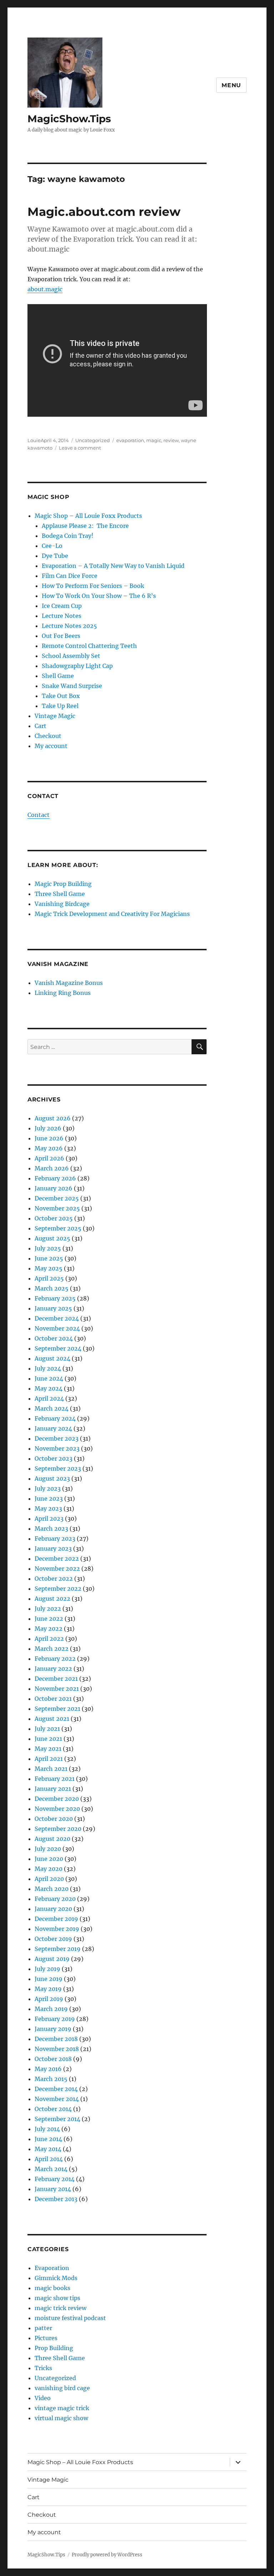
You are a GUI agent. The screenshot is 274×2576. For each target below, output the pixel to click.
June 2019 (49, 1979)
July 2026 (48, 1128)
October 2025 (54, 1218)
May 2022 (49, 1629)
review (171, 440)
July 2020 (48, 1849)
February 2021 (55, 1779)
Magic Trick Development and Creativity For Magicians (112, 914)
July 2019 (47, 1969)
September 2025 (58, 1228)
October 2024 (54, 1338)
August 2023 (52, 1478)
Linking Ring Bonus (63, 993)
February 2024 (55, 1418)
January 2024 (53, 1428)
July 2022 (48, 1609)
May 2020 (49, 1869)
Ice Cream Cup (62, 606)
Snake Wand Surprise (72, 686)
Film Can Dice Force (70, 576)
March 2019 (51, 2009)
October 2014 (53, 2109)
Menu (231, 85)
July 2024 (48, 1368)
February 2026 (55, 1178)
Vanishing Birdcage (62, 904)
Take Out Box (61, 696)
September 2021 (57, 1709)
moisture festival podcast (70, 2318)
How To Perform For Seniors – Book (93, 586)
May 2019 (48, 1989)
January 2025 (53, 1308)
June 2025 (49, 1258)
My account (51, 746)
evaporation (130, 440)
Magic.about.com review (104, 212)
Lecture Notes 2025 (69, 626)
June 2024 (49, 1378)
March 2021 (51, 1769)
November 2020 (57, 1809)
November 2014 (57, 2099)
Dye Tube (55, 556)
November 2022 (57, 1569)
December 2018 (56, 2039)
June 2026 (49, 1138)
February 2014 (55, 2179)
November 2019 (57, 1929)
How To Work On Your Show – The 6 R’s (99, 596)
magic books (52, 2288)
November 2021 (57, 1689)
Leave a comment (80, 448)
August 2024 (52, 1358)
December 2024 (57, 1318)
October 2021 (53, 1699)
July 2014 (47, 2129)
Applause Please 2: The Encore (85, 526)
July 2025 (48, 1248)
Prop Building (54, 2348)
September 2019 (58, 1949)
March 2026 (52, 1168)
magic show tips (57, 2298)
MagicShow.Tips (69, 119)
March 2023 (51, 1529)
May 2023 (48, 1509)
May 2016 (48, 2069)
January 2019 (53, 2029)
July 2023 (48, 1488)
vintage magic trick (62, 2408)
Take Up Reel (60, 706)
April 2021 (49, 1759)
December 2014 (56, 2089)
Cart (40, 726)
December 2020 (57, 1799)
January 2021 (53, 1789)
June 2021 (48, 1739)
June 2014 (48, 2139)
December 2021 (56, 1679)
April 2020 (49, 1879)
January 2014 (53, 2189)
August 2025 (52, 1238)
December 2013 (56, 2199)
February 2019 (55, 2019)
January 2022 (53, 1669)
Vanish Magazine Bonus (69, 983)
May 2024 (49, 1388)
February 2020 (55, 1899)
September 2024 (58, 1348)
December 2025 (57, 1198)
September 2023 (58, 1468)
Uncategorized (93, 440)
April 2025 (49, 1278)
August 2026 (53, 1118)
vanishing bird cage (62, 2388)
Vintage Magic (55, 716)
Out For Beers (61, 636)
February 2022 (55, 1659)
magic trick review (60, 2308)
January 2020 (53, 1909)
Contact (39, 815)
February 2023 (55, 1539)
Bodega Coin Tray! (68, 536)
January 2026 (54, 1188)
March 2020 (52, 1889)
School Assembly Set (71, 656)
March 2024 (52, 1408)
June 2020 (49, 1859)
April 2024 (49, 1398)
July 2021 (47, 1729)
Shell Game (58, 676)
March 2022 (52, 1649)
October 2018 (53, 2059)
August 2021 (52, 1719)
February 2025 (55, 1298)
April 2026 (49, 1158)
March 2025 (52, 1288)
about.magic (45, 289)
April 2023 (49, 1519)
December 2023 (57, 1438)
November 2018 (57, 2049)
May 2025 (49, 1268)
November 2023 (57, 1448)
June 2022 (49, 1619)
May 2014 (48, 2149)
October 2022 (54, 1579)
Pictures (46, 2338)
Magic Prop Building (63, 884)
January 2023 (53, 1549)
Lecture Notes (62, 616)
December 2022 (57, 1559)
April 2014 (49, 2159)
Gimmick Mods (56, 2278)
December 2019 (56, 1919)
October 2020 (54, 1819)
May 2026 (49, 1148)
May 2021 (48, 1749)
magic (154, 440)
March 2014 (51, 2169)
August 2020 (52, 1839)
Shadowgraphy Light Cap (77, 666)
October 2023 (54, 1458)
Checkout (48, 736)
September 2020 (58, 1829)
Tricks (43, 2368)
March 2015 (51, 2079)
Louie (34, 440)
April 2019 (49, 1999)
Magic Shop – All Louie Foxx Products (88, 516)
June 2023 (49, 1498)
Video (43, 2398)
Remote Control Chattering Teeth (89, 646)
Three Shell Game (60, 894)
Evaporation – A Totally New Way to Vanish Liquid (113, 566)
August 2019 (52, 1959)
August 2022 (52, 1599)
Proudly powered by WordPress (107, 2555)
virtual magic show (61, 2418)
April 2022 (49, 1639)
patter (43, 2328)
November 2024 (57, 1328)
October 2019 (53, 1939)
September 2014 (57, 2119)
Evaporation (52, 2268)
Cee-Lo (52, 546)
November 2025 (57, 1208)
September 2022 (58, 1589)
